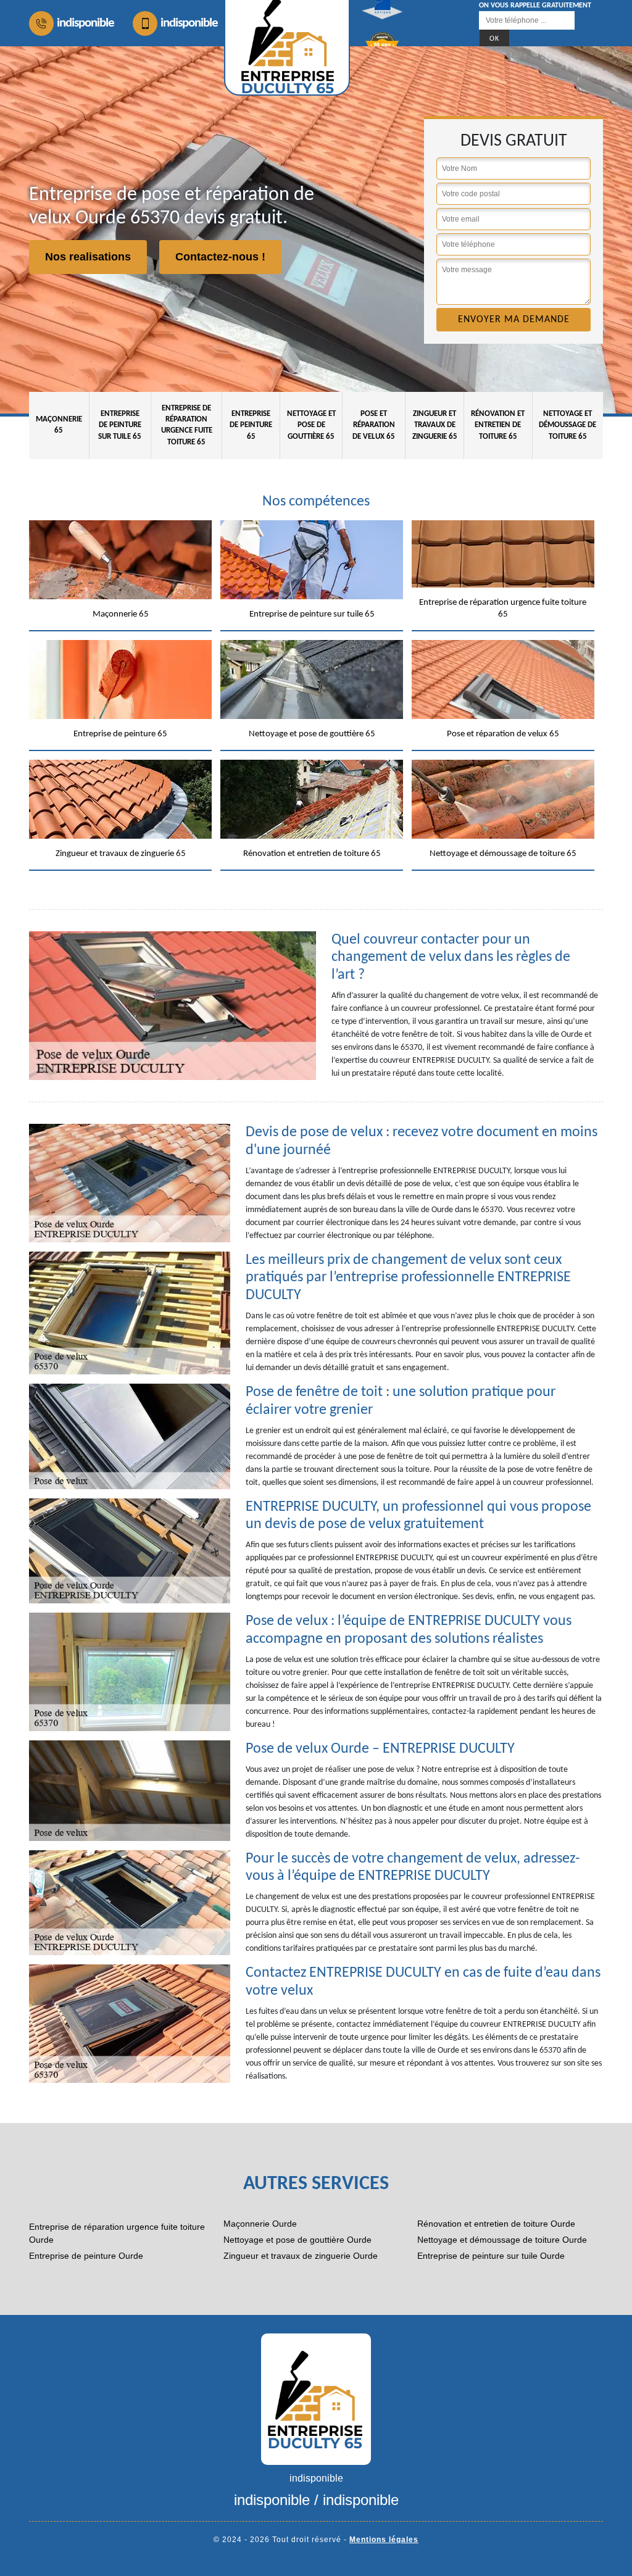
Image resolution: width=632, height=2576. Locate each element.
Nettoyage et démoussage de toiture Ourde (502, 2240)
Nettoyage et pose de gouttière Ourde (297, 2240)
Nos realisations (88, 257)
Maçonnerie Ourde (260, 2224)
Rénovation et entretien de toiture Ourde (496, 2224)
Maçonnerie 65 (59, 425)
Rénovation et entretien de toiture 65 (498, 425)
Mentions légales (384, 2540)
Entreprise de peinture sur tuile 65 (120, 425)
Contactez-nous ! (220, 257)
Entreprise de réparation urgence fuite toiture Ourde (117, 2233)
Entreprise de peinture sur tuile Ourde (491, 2256)
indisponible (85, 23)
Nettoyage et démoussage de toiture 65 (568, 425)
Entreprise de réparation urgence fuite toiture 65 (187, 425)
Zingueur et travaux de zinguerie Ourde (301, 2256)
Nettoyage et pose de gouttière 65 (311, 425)
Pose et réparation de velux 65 (374, 425)
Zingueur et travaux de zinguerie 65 (435, 425)
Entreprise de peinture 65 (251, 425)
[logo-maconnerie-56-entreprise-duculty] (316, 2399)
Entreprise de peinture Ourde (86, 2256)
